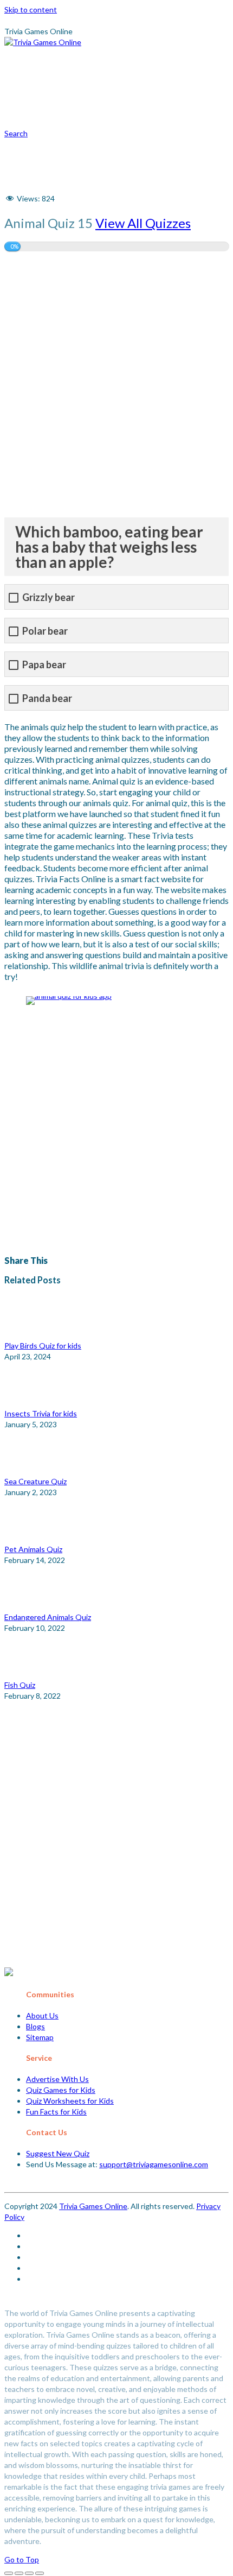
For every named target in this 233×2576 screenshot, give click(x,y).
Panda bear (47, 698)
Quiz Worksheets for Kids (70, 2101)
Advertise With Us (57, 2079)
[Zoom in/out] (40, 2573)
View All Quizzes (143, 223)
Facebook (77, 145)
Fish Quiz (20, 1685)
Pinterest (77, 102)
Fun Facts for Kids (56, 2112)
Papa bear (44, 665)
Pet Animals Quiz (33, 1549)
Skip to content (31, 10)
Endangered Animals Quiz (48, 1617)
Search (16, 133)
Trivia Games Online (93, 2206)
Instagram (143, 102)
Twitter (132, 124)
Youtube (75, 124)
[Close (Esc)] (9, 2573)
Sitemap (40, 2037)
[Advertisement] (116, 384)
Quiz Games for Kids (61, 2090)
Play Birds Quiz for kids (43, 1346)
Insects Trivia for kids (41, 1413)
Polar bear (45, 631)
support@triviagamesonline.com (154, 2164)
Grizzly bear (48, 597)
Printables (128, 50)
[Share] (19, 2573)
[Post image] (34, 1335)
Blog (61, 71)
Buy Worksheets (128, 71)
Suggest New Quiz (58, 2153)
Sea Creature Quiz (35, 1481)
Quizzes (67, 50)
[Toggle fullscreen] (29, 2573)
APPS (183, 50)
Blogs (35, 2026)
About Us (42, 2015)
